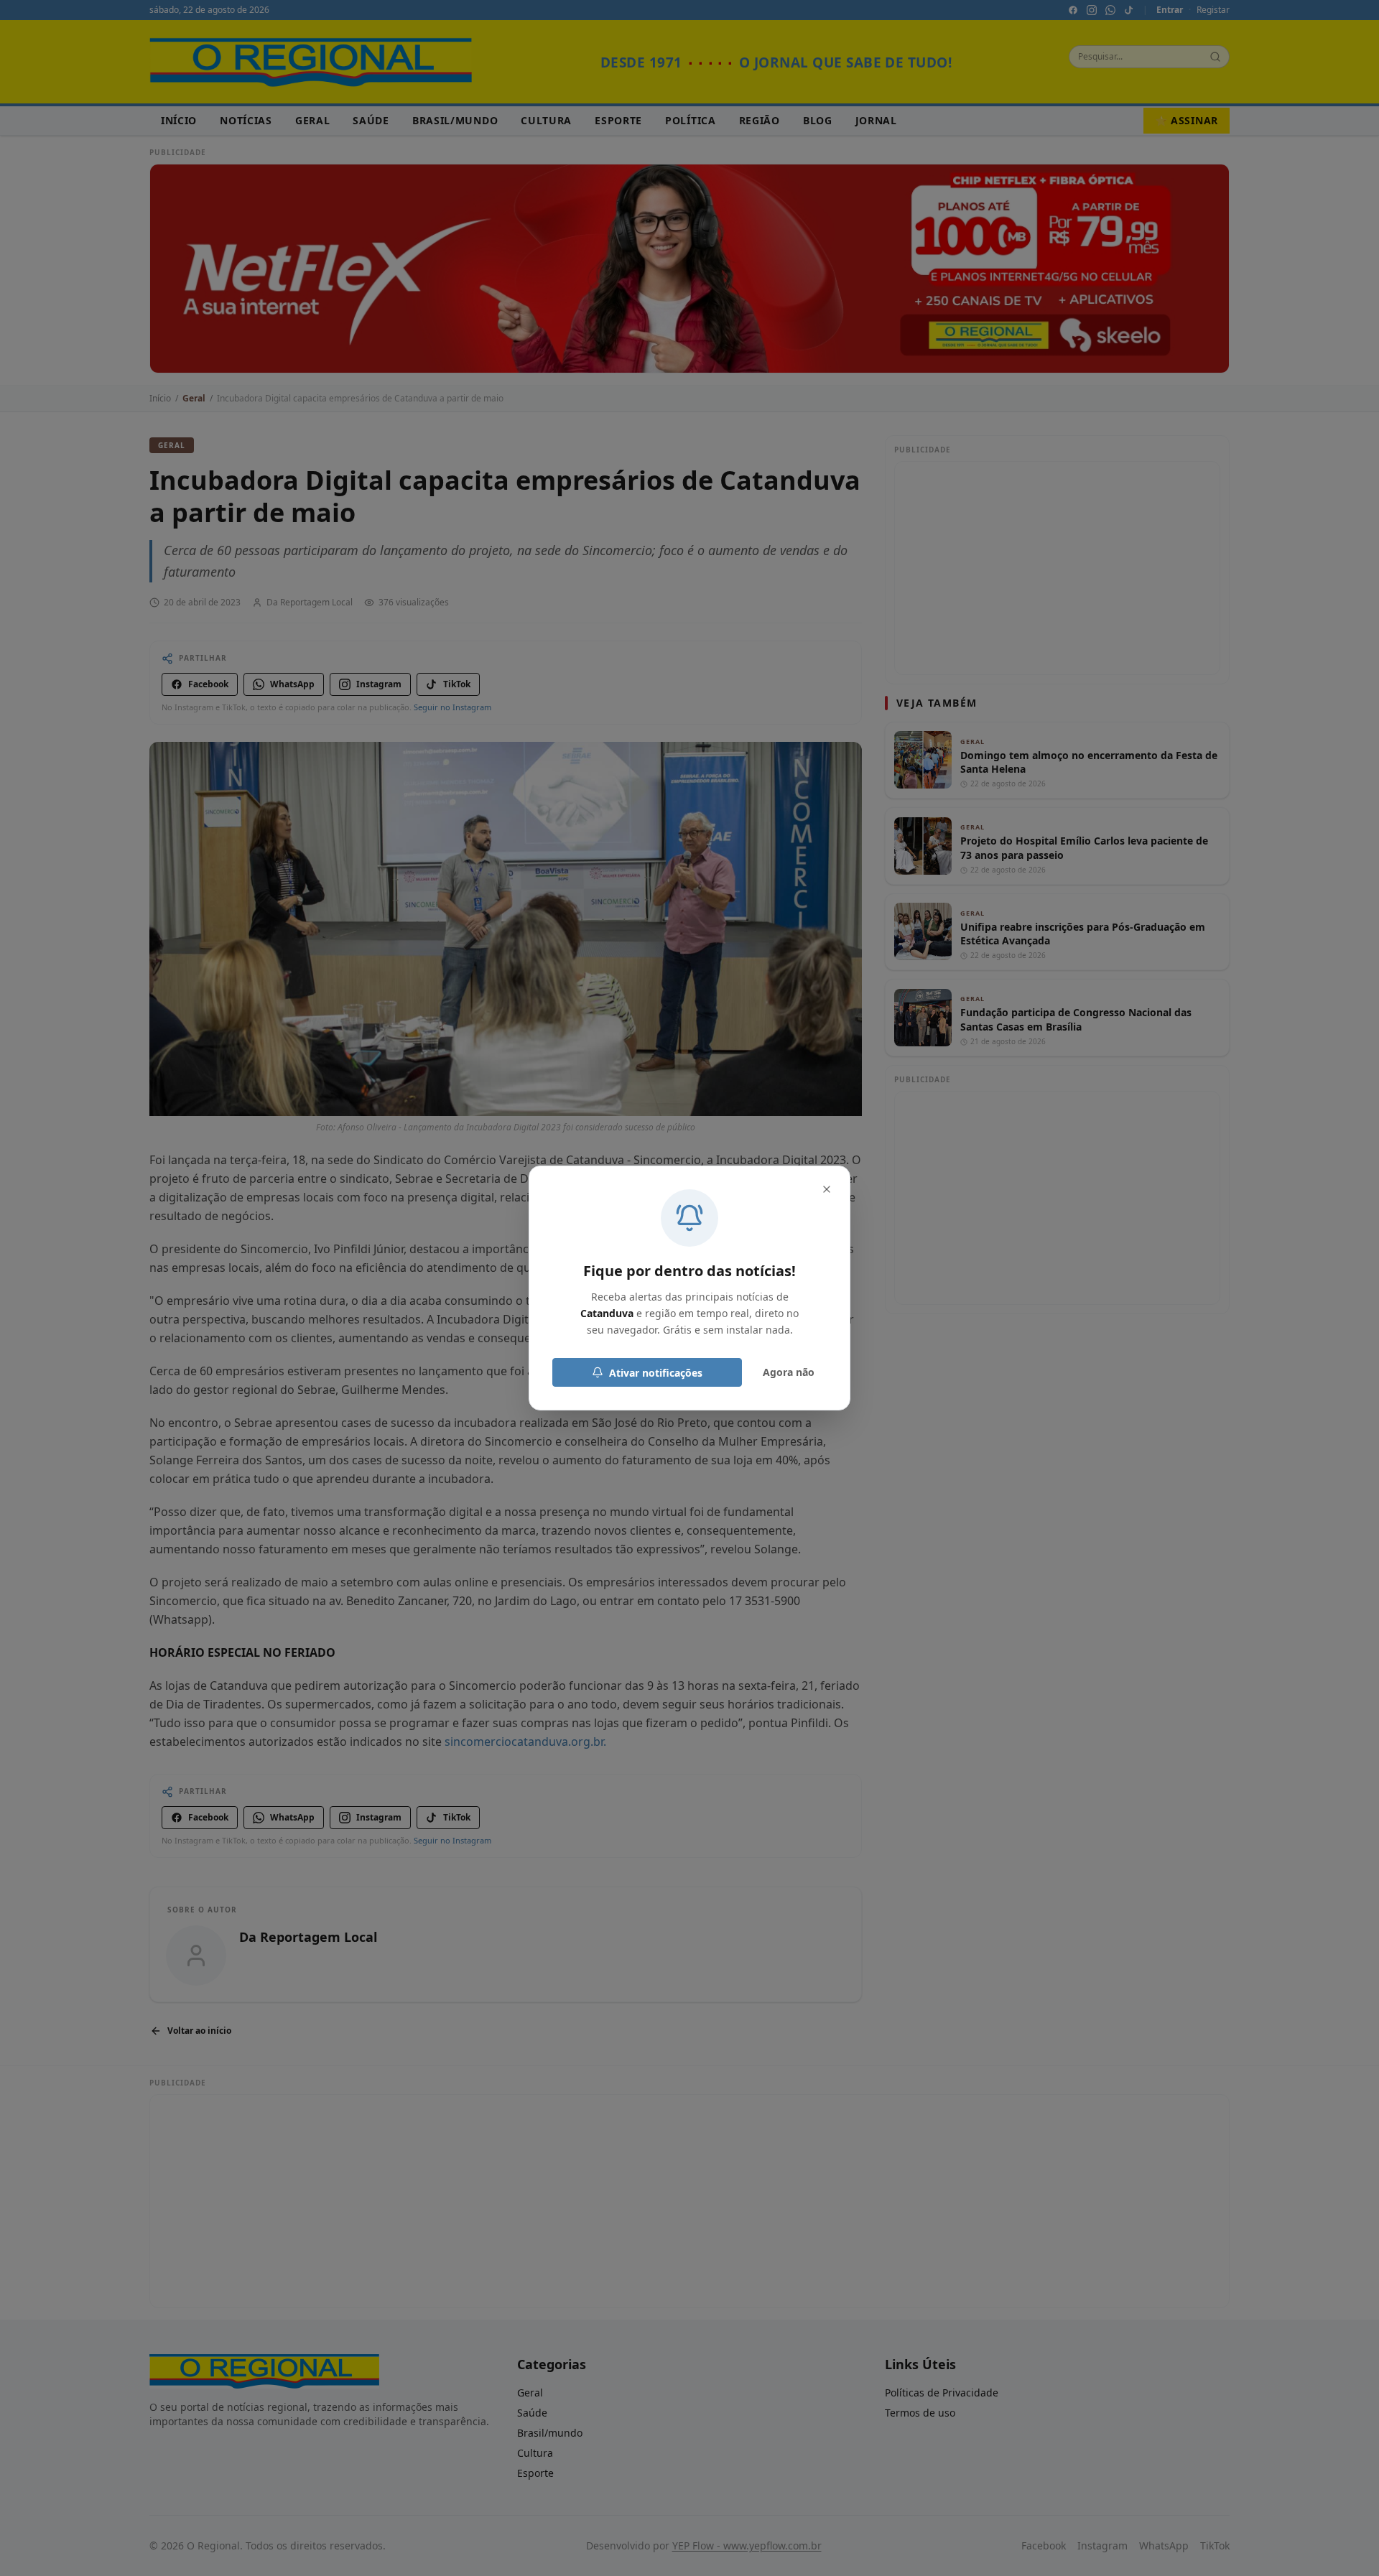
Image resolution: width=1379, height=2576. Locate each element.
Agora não (789, 1372)
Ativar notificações (656, 1373)
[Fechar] (827, 1189)
